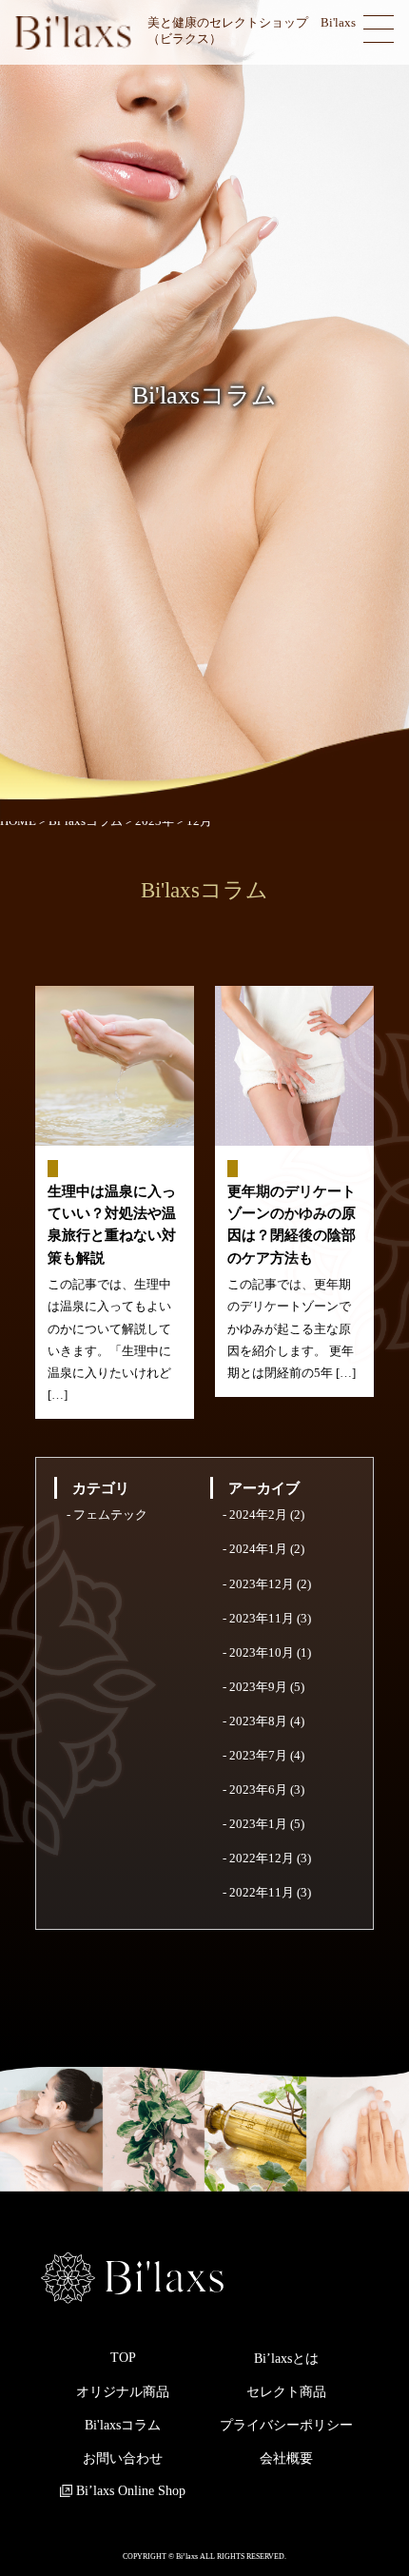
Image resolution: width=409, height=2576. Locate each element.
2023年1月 (258, 1824)
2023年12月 (262, 1584)
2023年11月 (262, 1619)
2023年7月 (258, 1756)
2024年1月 (258, 1549)
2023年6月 (258, 1790)
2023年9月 (258, 1687)
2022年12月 (262, 1858)
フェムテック (110, 1515)
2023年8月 (258, 1721)
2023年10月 (262, 1653)
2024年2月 (258, 1515)
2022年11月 (262, 1893)
